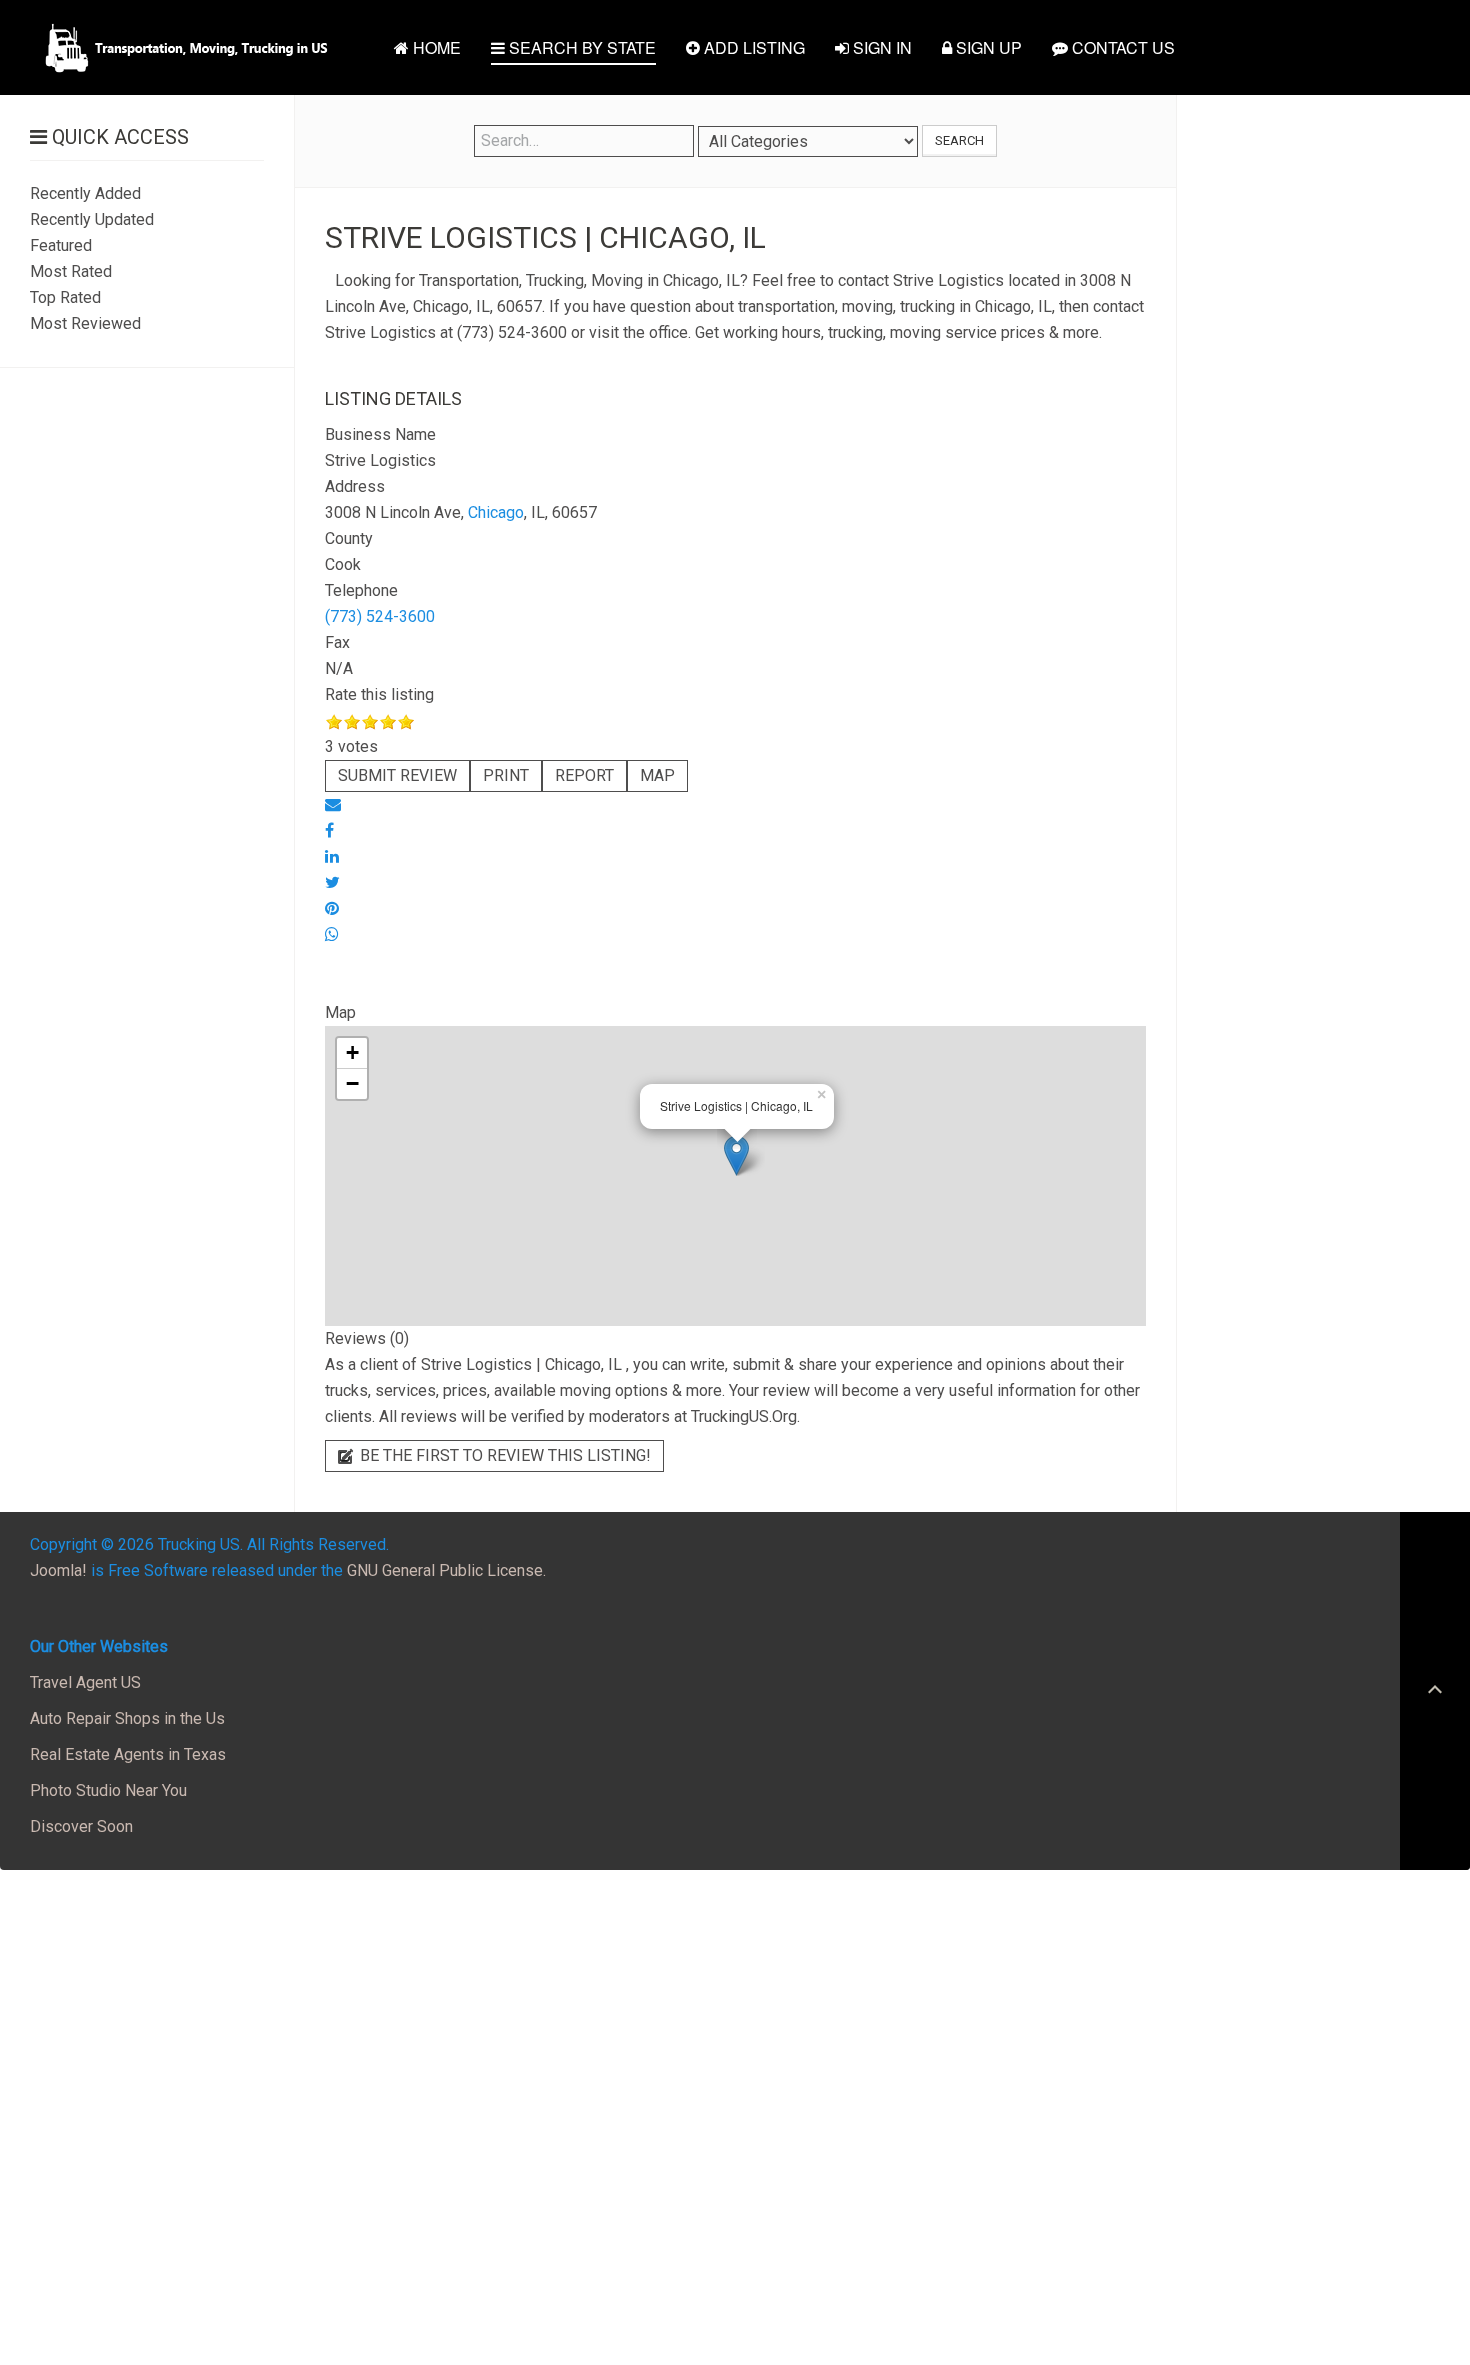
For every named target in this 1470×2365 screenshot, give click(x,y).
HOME (435, 47)
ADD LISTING (752, 47)
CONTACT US (1121, 47)
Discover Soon (81, 1826)
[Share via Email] (333, 804)
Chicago (496, 512)
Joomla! (58, 1570)
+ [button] (352, 1052)
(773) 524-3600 (380, 616)
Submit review (397, 775)
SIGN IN (880, 47)
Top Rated (65, 297)
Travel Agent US (85, 1682)
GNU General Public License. (446, 1570)
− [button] (352, 1083)
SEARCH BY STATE (580, 47)
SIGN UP (987, 47)
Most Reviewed (85, 323)
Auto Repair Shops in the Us (127, 1718)
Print (506, 775)
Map (657, 775)
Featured (61, 245)
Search (959, 140)
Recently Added (85, 193)
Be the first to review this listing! (503, 1455)
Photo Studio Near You (108, 1790)
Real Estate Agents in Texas (128, 1754)
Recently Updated (92, 219)
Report (584, 775)
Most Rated (71, 271)
